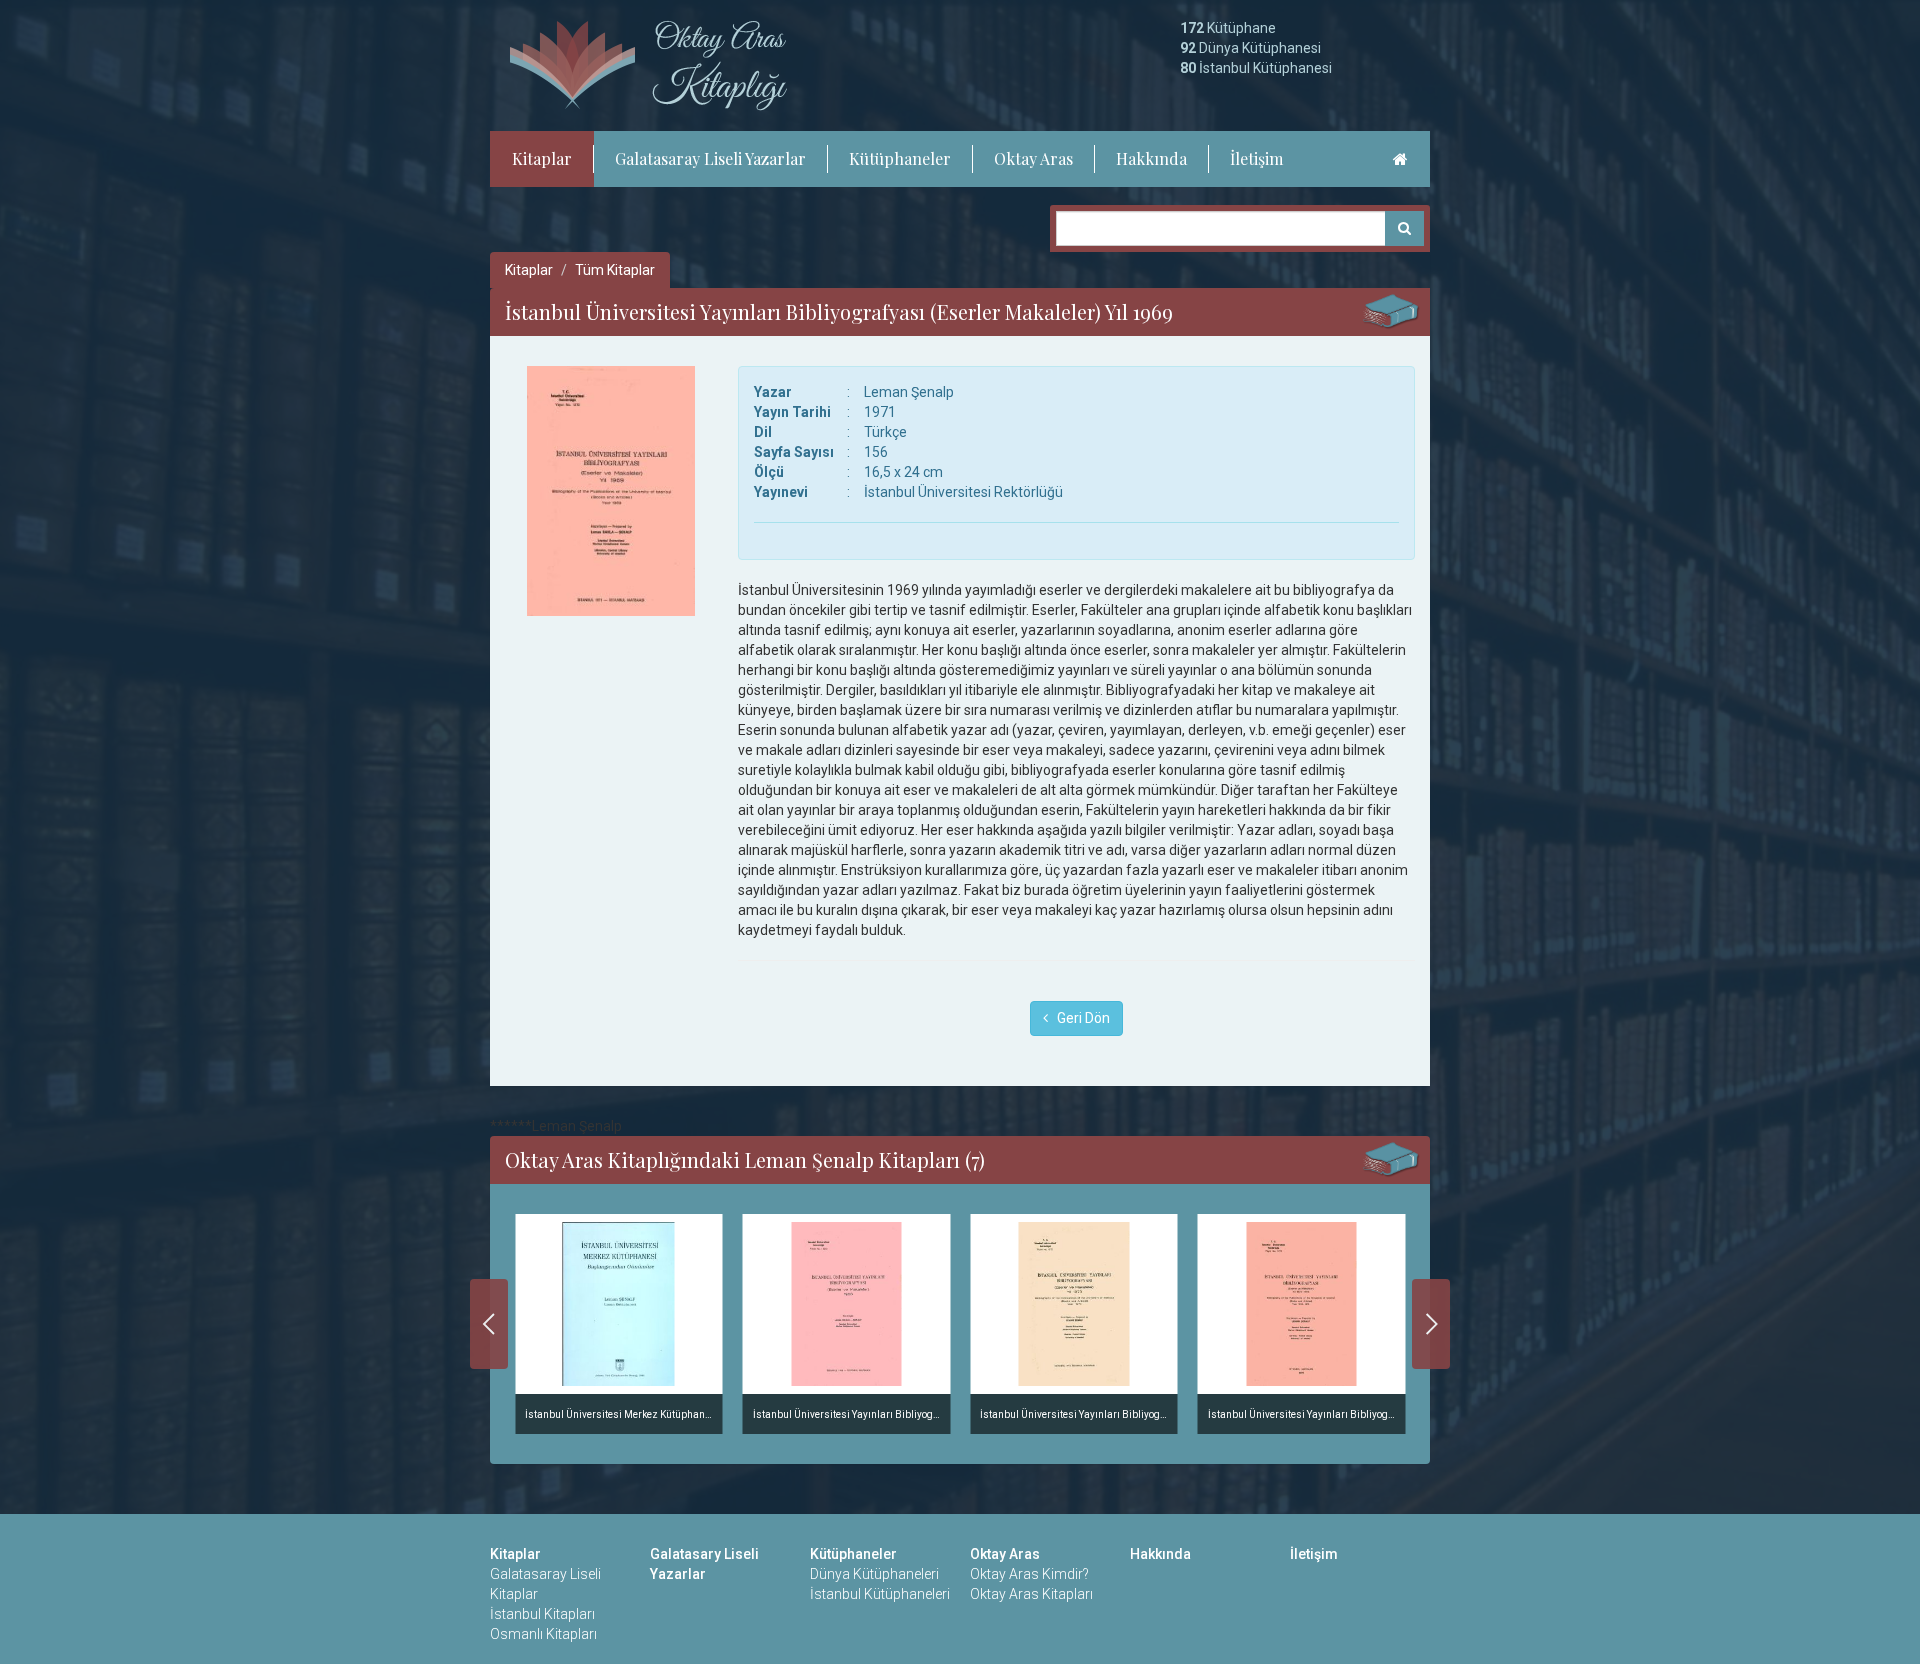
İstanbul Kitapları (542, 1614)
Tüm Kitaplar (615, 270)
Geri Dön (1079, 1018)
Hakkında (1151, 158)
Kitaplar (542, 158)
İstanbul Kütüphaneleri (880, 1594)
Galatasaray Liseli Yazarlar (710, 158)
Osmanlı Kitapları (543, 1634)
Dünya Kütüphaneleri (874, 1574)
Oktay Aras (1033, 158)
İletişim (1256, 158)
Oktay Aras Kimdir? (1029, 1574)
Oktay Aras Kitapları (1031, 1594)
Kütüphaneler (900, 158)
